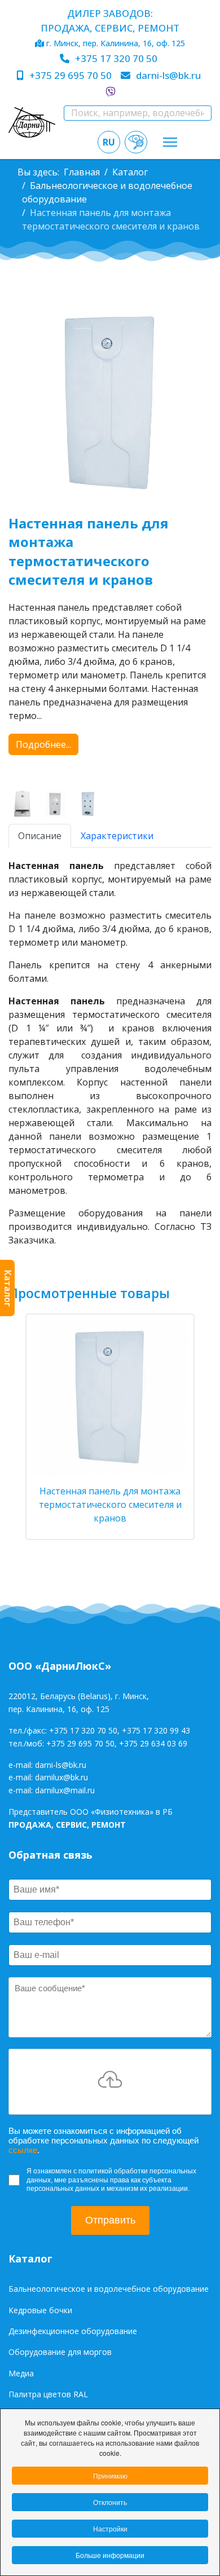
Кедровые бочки (40, 2310)
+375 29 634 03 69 (153, 1743)
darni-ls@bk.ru (168, 75)
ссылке (23, 2150)
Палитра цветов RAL (48, 2394)
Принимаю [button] (110, 2475)
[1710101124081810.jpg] (58, 804)
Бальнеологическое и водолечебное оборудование (109, 2289)
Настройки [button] (110, 2528)
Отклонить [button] (110, 2502)
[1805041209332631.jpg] (110, 404)
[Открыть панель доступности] (136, 142)
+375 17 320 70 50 (116, 58)
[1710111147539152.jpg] (25, 804)
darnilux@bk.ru (61, 1777)
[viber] (110, 92)
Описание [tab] (40, 836)
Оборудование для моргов (60, 2352)
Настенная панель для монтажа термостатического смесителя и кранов (110, 1505)
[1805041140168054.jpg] (90, 804)
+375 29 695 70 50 (71, 75)
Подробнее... (43, 744)
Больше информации (110, 2555)
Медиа (21, 2373)
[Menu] (170, 142)
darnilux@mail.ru (65, 1790)
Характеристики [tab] (117, 836)
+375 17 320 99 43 (156, 1730)
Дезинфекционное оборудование (73, 2331)
